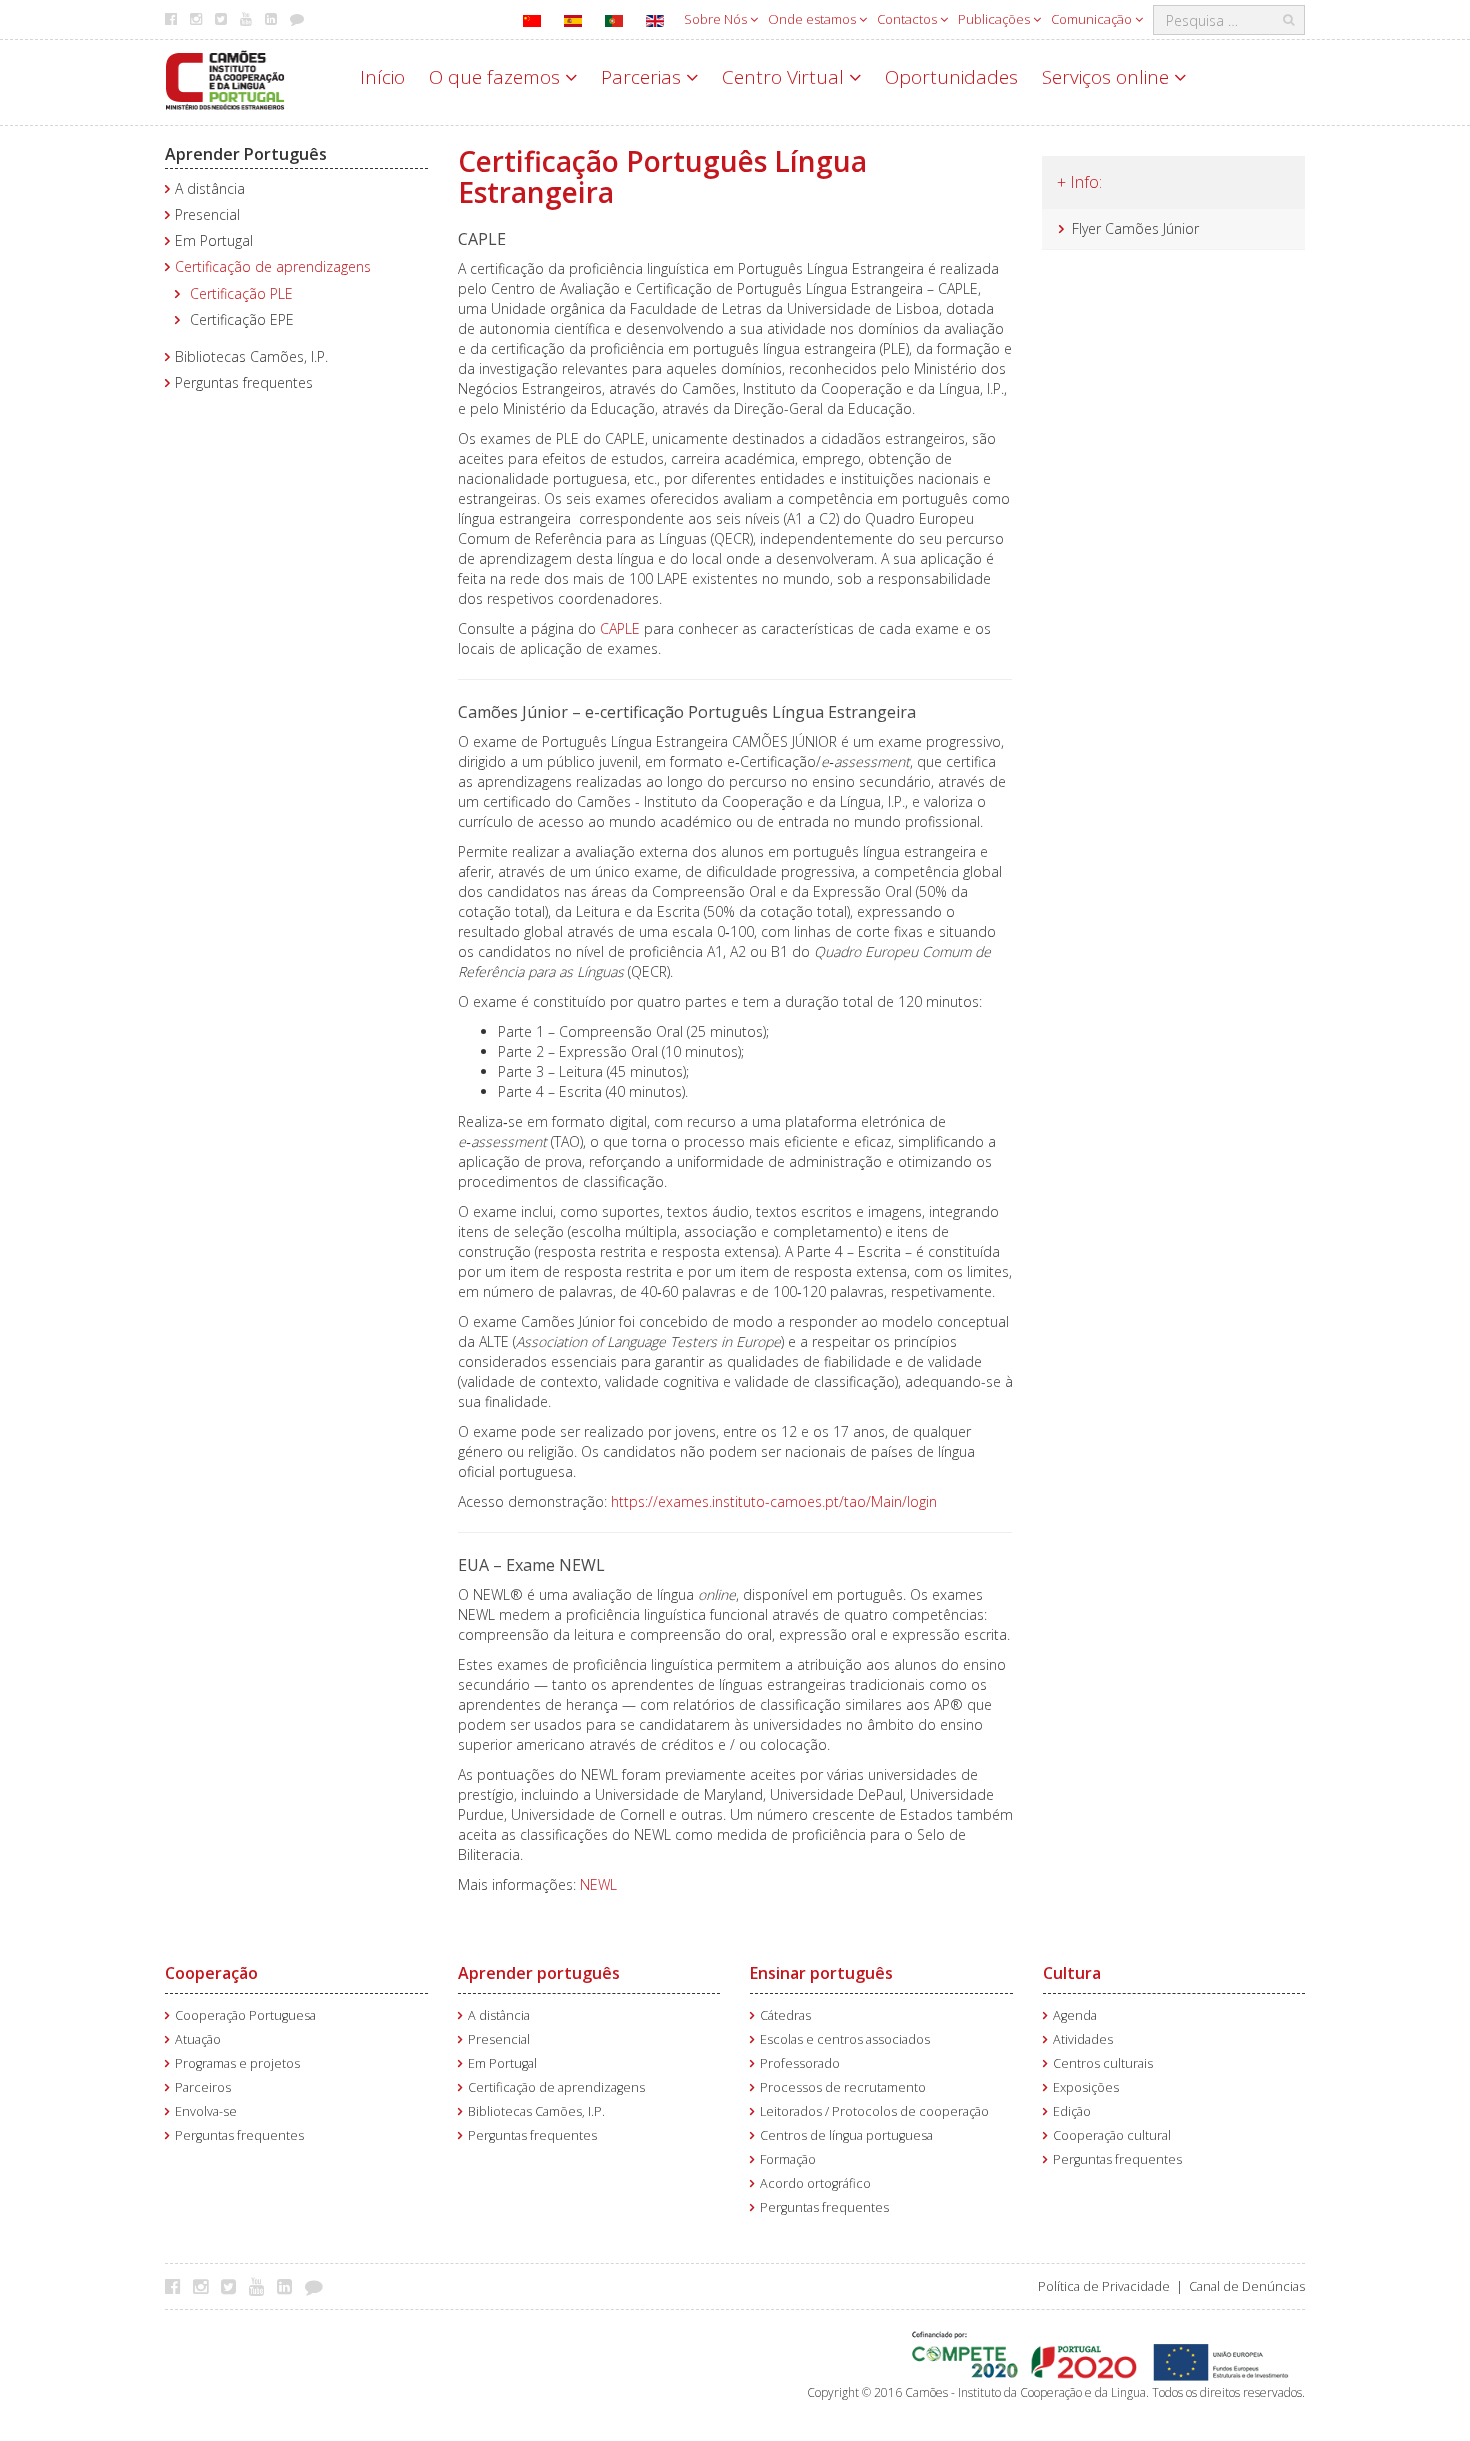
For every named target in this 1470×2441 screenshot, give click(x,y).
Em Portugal (214, 240)
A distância (210, 188)
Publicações (995, 19)
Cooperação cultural (1112, 2135)
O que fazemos (497, 77)
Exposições (1086, 2087)
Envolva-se (206, 2111)
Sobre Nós (717, 19)
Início (382, 77)
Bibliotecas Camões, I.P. (251, 356)
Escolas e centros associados (845, 2039)
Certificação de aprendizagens (273, 266)
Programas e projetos (237, 2063)
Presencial (207, 214)
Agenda (1075, 2015)
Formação (788, 2159)
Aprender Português (246, 154)
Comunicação (1093, 19)
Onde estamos (813, 19)
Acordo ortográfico (815, 2183)
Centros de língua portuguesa (846, 2135)
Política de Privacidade (1104, 2286)
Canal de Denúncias (1247, 2286)
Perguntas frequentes (244, 382)
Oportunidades (951, 77)
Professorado (800, 2063)
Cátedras (785, 2015)
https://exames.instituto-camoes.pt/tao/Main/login (776, 1501)
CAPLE (622, 628)
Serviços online (1108, 77)
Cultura (1072, 1973)
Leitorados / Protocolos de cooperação (874, 2111)
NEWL (598, 1884)
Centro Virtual (785, 77)
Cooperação (211, 1973)
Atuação (198, 2039)
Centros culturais (1103, 2063)
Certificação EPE (242, 319)
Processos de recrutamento (843, 2087)
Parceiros (203, 2087)
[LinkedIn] (289, 2286)
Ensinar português (821, 1973)
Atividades (1083, 2039)
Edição (1072, 2111)
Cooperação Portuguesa (245, 2015)
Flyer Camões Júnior (1135, 228)
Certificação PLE (241, 293)
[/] (225, 78)
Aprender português (539, 1973)
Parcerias (643, 77)
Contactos (908, 19)
